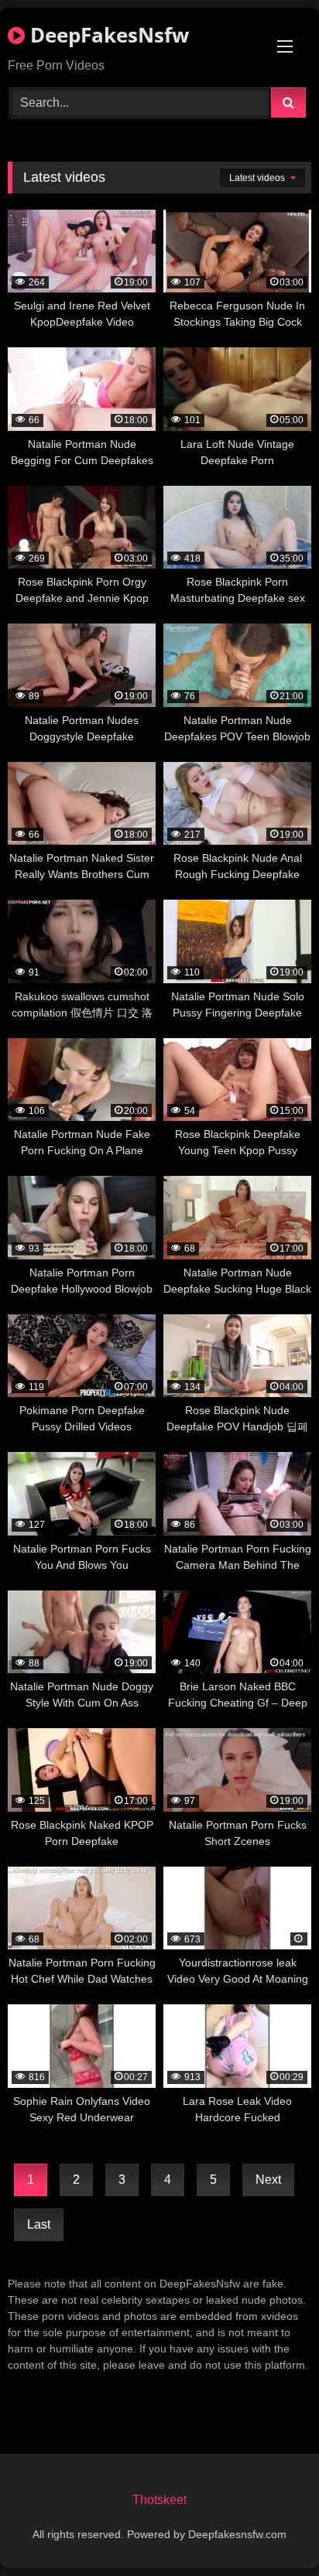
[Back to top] (271, 2530)
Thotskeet (159, 2500)
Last (39, 2224)
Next (268, 2180)
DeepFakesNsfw (107, 35)
